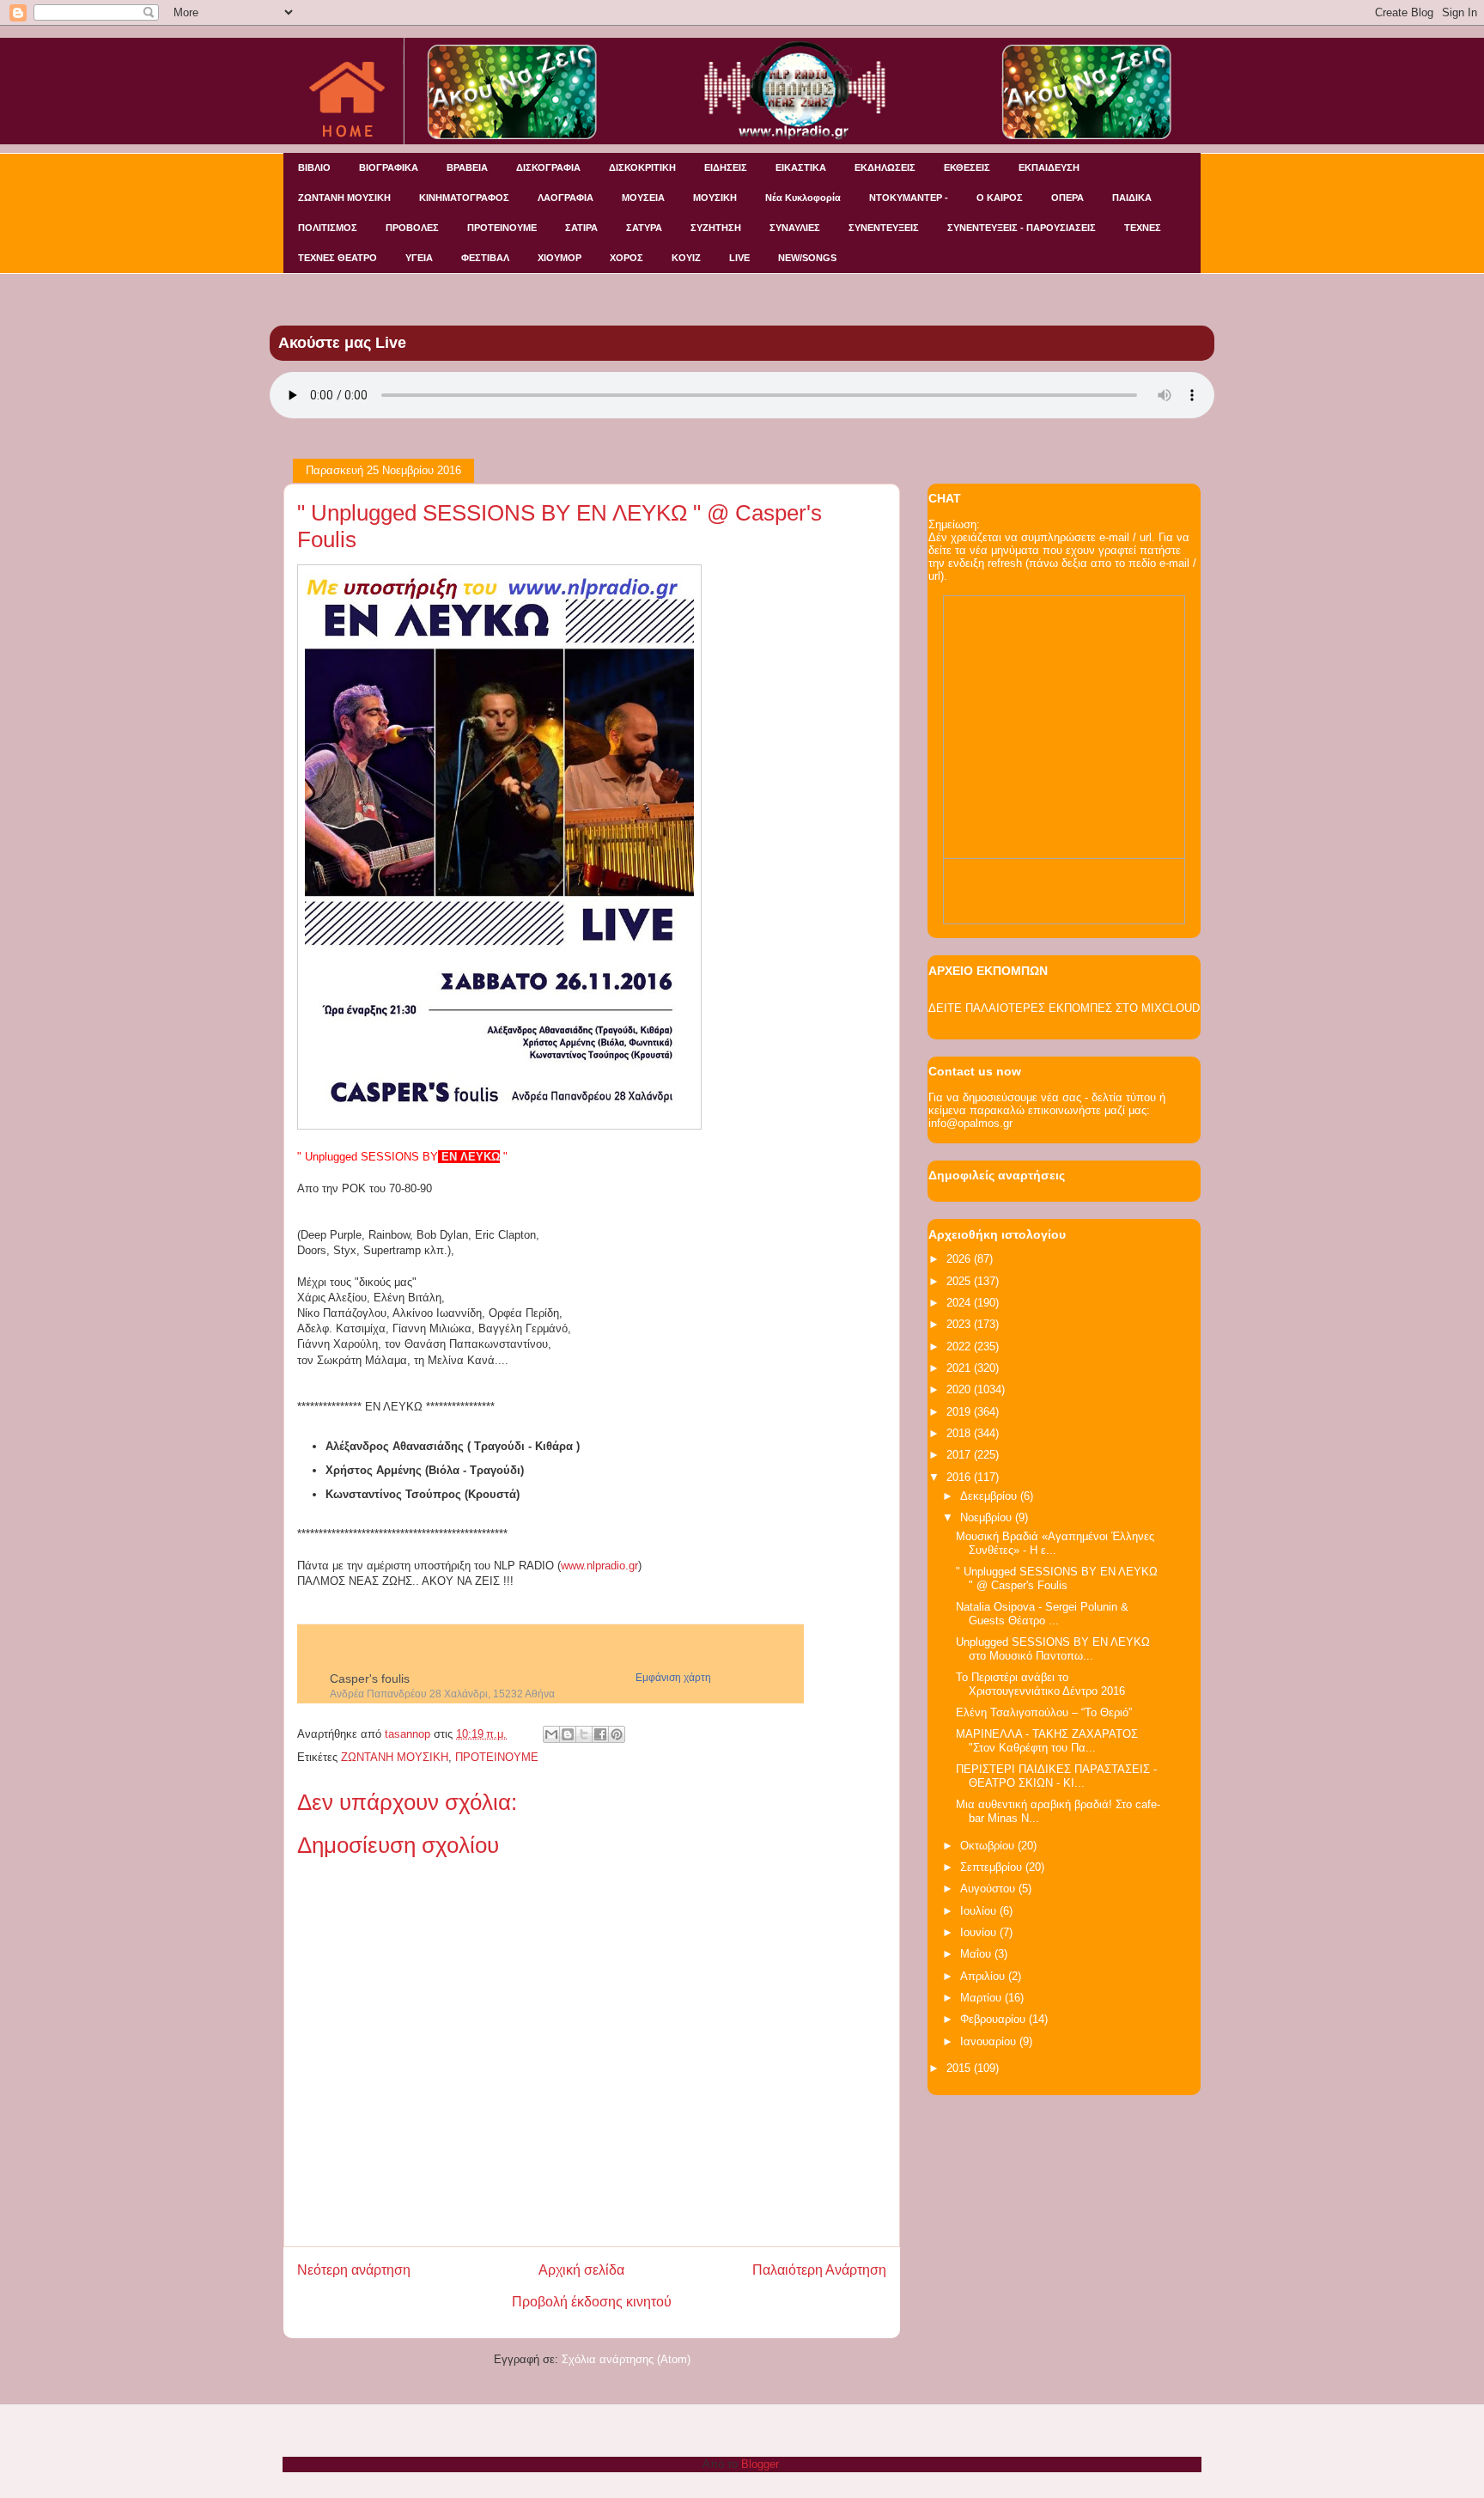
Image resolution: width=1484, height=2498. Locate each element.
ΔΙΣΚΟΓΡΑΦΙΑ (548, 168)
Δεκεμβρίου (990, 1496)
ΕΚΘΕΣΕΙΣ (967, 168)
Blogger (760, 2464)
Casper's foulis (370, 1679)
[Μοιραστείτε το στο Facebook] (600, 1734)
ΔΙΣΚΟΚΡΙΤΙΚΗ (642, 168)
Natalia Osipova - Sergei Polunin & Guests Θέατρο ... (1042, 1614)
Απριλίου (984, 1976)
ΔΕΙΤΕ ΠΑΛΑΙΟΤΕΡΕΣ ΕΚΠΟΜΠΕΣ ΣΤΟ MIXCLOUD (1064, 1008)
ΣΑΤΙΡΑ (581, 228)
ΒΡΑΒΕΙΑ (467, 168)
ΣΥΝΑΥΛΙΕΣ (795, 228)
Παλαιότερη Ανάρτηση (819, 2270)
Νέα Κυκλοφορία (803, 198)
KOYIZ (686, 258)
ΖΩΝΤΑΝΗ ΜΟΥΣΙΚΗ (344, 198)
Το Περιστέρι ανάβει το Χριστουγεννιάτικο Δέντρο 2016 (1040, 1684)
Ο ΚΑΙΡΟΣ (1000, 198)
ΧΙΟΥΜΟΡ (560, 258)
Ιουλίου (980, 1911)
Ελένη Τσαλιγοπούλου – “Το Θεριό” (1044, 1712)
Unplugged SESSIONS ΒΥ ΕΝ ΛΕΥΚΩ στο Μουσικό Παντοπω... (1053, 1649)
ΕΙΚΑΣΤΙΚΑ (801, 168)
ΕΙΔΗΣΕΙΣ (726, 168)
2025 (960, 1281)
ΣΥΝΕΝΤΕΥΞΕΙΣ (884, 228)
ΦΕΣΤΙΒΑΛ (485, 258)
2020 (960, 1389)
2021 (960, 1368)
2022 (960, 1346)
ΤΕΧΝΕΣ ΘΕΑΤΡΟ (338, 258)
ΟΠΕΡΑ (1067, 198)
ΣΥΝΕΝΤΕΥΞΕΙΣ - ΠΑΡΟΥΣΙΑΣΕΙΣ (1022, 228)
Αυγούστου (989, 1889)
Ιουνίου (980, 1932)
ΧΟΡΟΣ (626, 258)
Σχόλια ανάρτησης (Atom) (626, 2359)
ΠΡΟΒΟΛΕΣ (412, 228)
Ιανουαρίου (990, 2041)
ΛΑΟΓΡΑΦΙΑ (566, 198)
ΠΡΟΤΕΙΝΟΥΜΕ (502, 228)
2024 (960, 1303)
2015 (960, 2068)
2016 (960, 1477)
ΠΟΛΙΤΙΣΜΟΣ (328, 228)
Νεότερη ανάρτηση (354, 2270)
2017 (960, 1455)
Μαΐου (977, 1954)
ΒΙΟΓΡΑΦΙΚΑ (389, 168)
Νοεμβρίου (988, 1517)
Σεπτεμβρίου (993, 1867)
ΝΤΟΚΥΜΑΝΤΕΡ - (909, 198)
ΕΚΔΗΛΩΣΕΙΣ (885, 168)
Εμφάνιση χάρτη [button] (673, 1678)
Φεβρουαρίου (994, 2019)
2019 (960, 1412)
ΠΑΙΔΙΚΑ (1132, 198)
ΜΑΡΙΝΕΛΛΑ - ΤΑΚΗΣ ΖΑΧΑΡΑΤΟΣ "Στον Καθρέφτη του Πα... (1047, 1741)
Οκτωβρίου (989, 1846)
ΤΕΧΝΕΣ (1143, 228)
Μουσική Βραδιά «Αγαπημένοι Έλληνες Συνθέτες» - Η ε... (1055, 1543)
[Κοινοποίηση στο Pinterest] (617, 1734)
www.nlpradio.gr (599, 1566)
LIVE (739, 258)
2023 (960, 1324)
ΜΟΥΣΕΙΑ (643, 198)
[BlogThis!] (568, 1734)
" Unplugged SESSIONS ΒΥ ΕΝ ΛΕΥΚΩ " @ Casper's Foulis (1057, 1578)
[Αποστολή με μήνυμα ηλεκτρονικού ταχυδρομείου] (551, 1734)
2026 (960, 1259)
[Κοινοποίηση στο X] (584, 1734)
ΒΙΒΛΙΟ (314, 168)
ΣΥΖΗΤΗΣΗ (716, 228)
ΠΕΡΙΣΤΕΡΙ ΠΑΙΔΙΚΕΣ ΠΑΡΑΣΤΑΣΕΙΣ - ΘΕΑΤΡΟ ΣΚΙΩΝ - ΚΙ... (1056, 1776)
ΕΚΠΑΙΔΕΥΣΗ (1049, 168)
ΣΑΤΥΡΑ (644, 228)
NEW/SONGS (807, 258)
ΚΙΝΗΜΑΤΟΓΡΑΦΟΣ (464, 198)
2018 (960, 1433)
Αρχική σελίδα (581, 2270)
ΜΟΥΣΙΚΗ (715, 198)
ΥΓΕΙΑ (419, 258)
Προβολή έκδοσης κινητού (592, 2302)
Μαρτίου (982, 1998)
